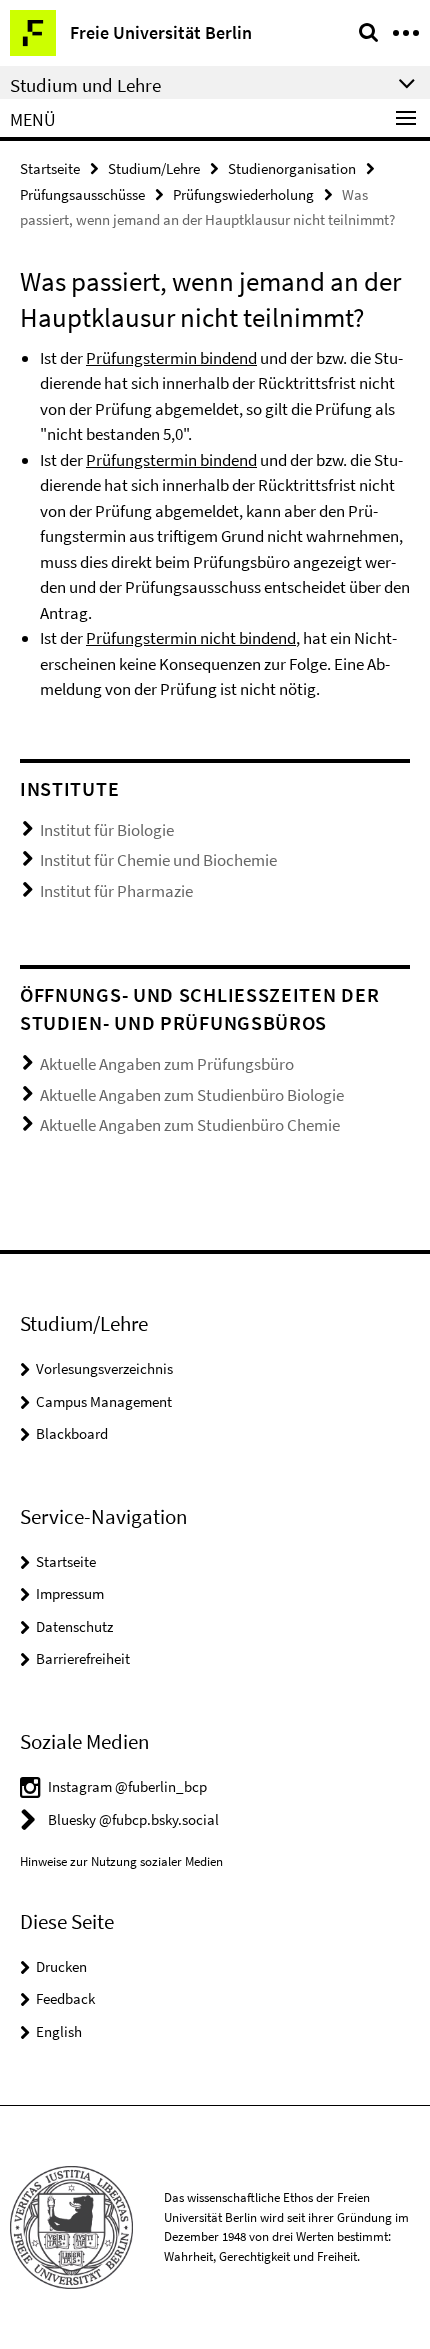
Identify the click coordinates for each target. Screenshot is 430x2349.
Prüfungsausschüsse (82, 194)
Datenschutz (74, 1626)
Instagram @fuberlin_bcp (127, 1786)
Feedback (65, 1998)
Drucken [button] (61, 1966)
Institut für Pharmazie (116, 891)
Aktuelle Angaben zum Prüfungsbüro (167, 1064)
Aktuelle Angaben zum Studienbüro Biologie (192, 1095)
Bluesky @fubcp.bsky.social (133, 1819)
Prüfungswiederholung (243, 194)
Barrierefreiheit (83, 1658)
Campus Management (104, 1401)
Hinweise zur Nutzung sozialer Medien (121, 1861)
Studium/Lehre (154, 168)
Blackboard (72, 1433)
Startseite (50, 168)
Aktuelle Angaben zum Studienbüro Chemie (190, 1125)
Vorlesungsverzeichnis (104, 1368)
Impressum (70, 1593)
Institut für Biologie (107, 830)
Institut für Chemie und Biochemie (158, 860)
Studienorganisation (292, 168)
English (59, 2031)
